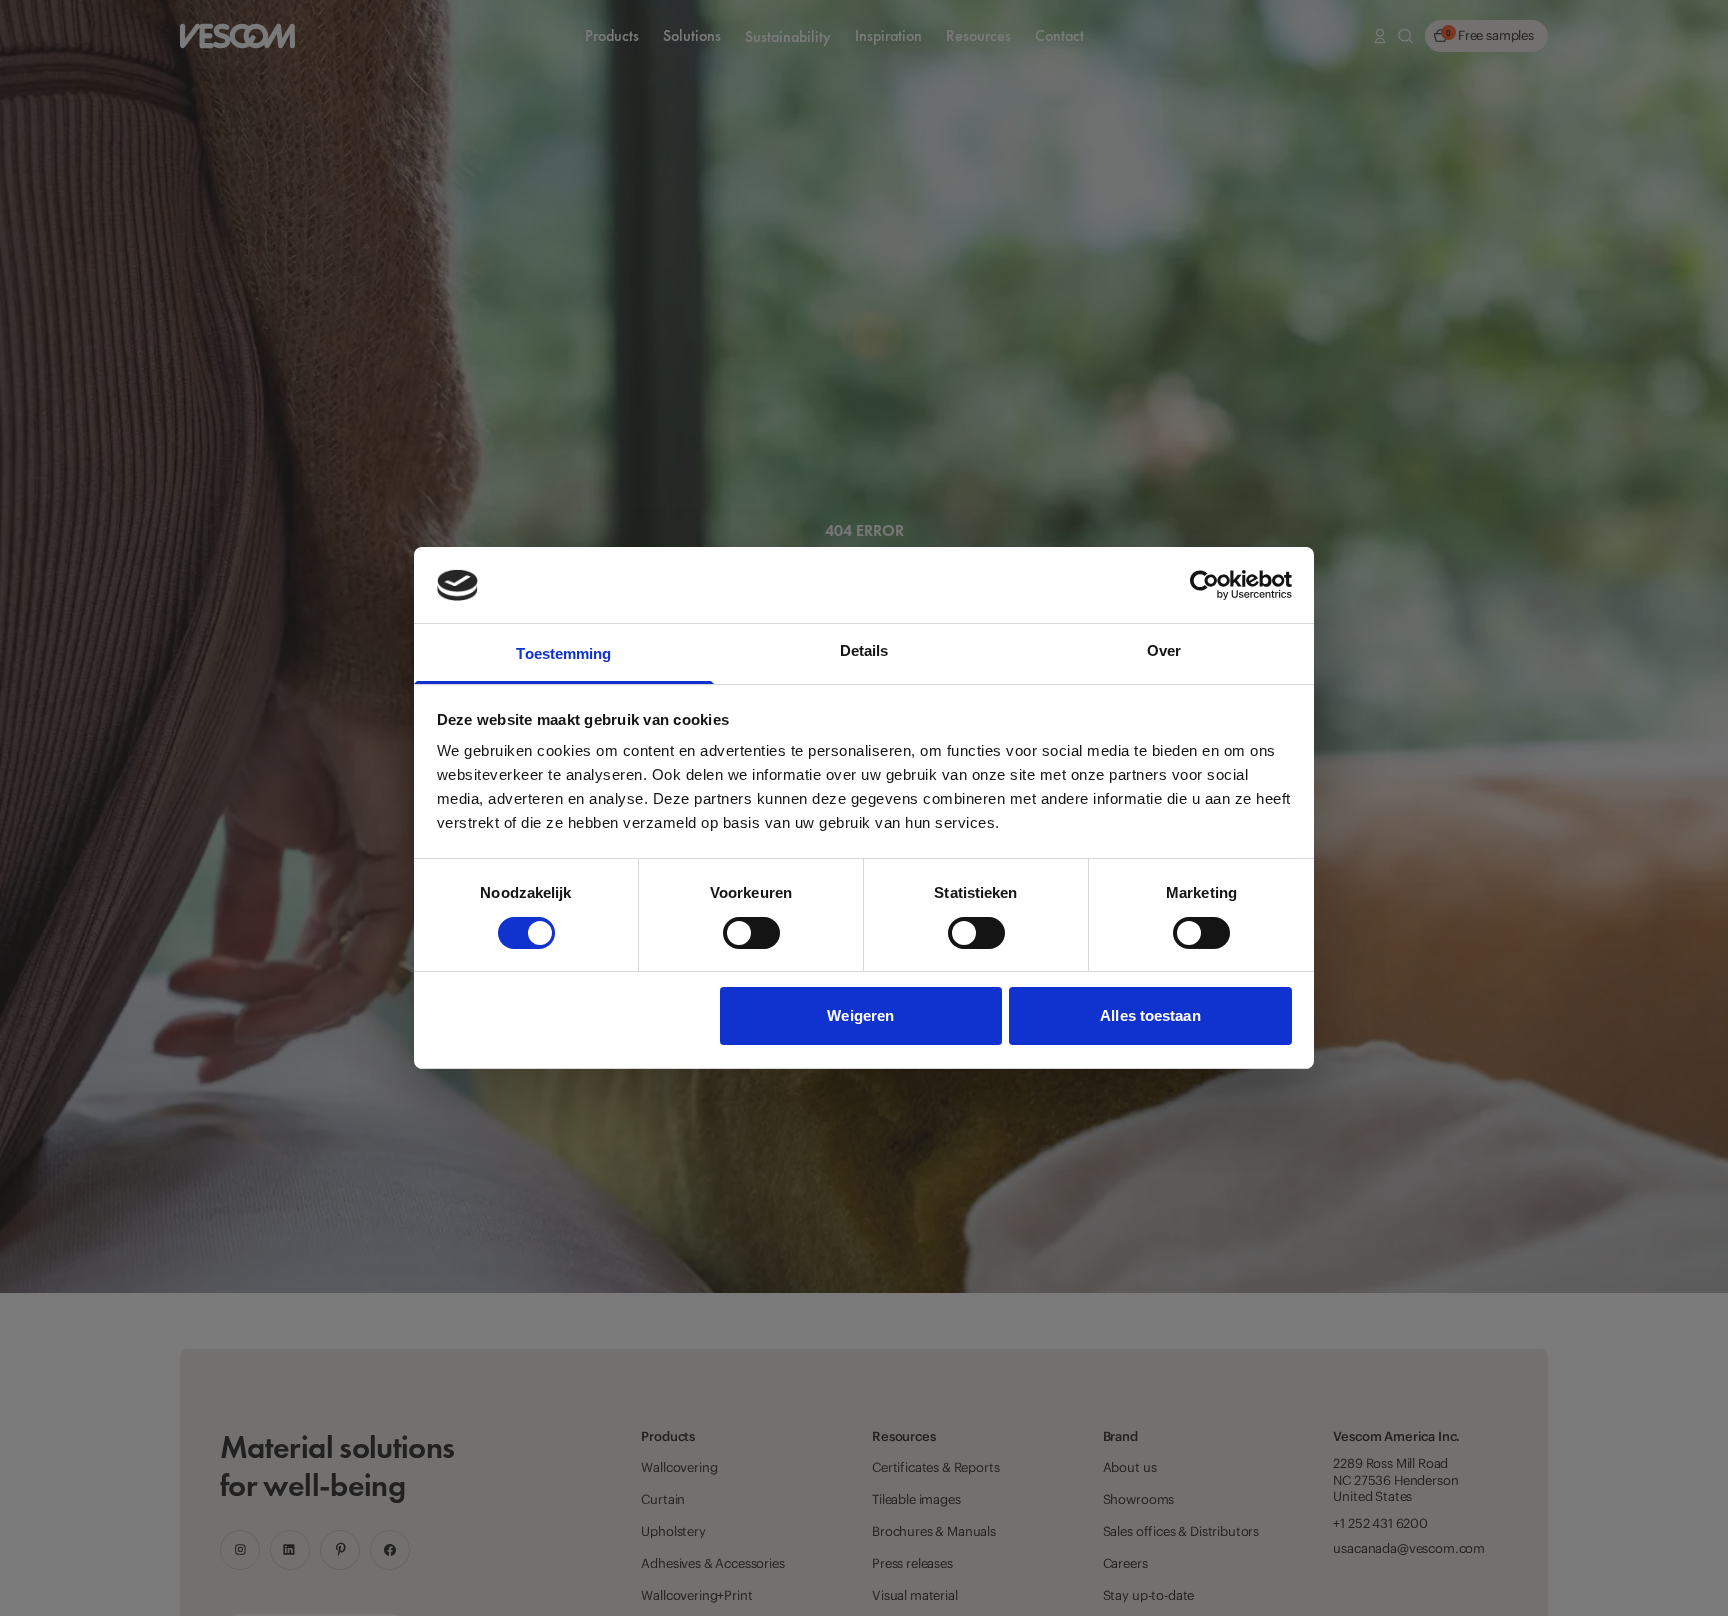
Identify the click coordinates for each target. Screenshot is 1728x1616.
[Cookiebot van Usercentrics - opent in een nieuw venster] (1204, 585)
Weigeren (860, 1016)
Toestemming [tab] (563, 654)
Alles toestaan (1150, 1016)
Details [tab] (864, 651)
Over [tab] (1164, 651)
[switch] (751, 933)
